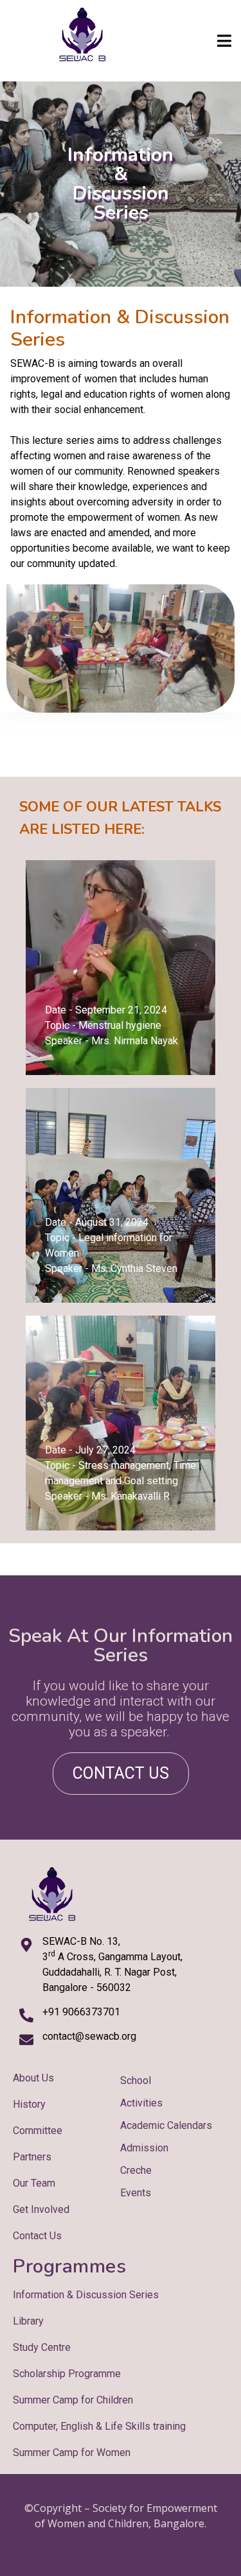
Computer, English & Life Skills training (99, 2426)
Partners (32, 2157)
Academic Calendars (166, 2125)
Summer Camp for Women (72, 2453)
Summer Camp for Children (73, 2400)
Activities (141, 2103)
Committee (38, 2131)
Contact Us (37, 2236)
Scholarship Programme (67, 2374)
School (136, 2080)
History (29, 2104)
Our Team (34, 2183)
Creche (136, 2170)
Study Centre (42, 2347)
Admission (144, 2148)
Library (28, 2321)
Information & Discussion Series (86, 2295)
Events (136, 2193)
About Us (33, 2078)
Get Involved (41, 2209)
